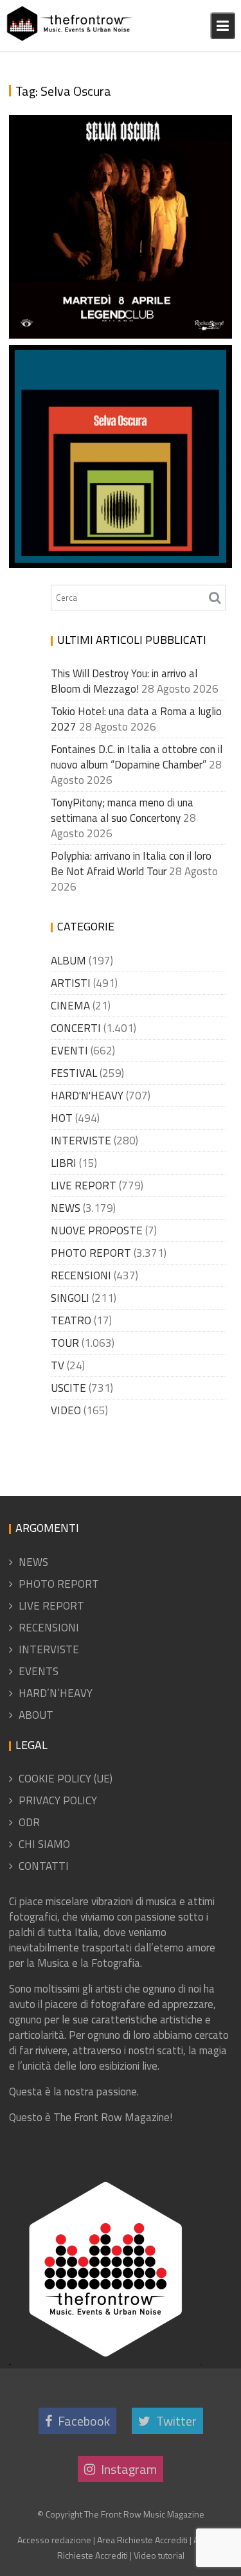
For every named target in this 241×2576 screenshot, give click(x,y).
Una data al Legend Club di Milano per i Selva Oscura (106, 299)
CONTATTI (44, 1866)
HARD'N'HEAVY (87, 1096)
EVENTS (39, 1671)
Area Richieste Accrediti (142, 2540)
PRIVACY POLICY (58, 1800)
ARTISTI (71, 983)
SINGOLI (70, 1298)
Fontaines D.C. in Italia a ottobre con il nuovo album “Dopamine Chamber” (137, 757)
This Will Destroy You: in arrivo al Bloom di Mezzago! (124, 681)
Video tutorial (159, 2555)
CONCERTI (76, 1028)
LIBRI (64, 1163)
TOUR (65, 1343)
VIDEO (66, 1410)
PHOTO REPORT (91, 1253)
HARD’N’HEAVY (56, 1693)
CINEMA (70, 1006)
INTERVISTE (81, 1141)
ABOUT (36, 1715)
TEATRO (71, 1320)
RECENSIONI (81, 1275)
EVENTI (69, 1051)
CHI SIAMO (44, 1844)
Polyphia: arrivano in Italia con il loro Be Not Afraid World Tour (131, 864)
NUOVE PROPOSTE (97, 1230)
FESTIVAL (74, 1073)
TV (58, 1365)
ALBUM (68, 961)
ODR (29, 1822)
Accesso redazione (54, 2540)
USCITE (68, 1388)
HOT (62, 1118)
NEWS (66, 1208)
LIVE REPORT (84, 1186)
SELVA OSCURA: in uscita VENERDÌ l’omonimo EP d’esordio (116, 529)
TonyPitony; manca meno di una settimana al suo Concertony (122, 810)
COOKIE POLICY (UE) (66, 1779)
